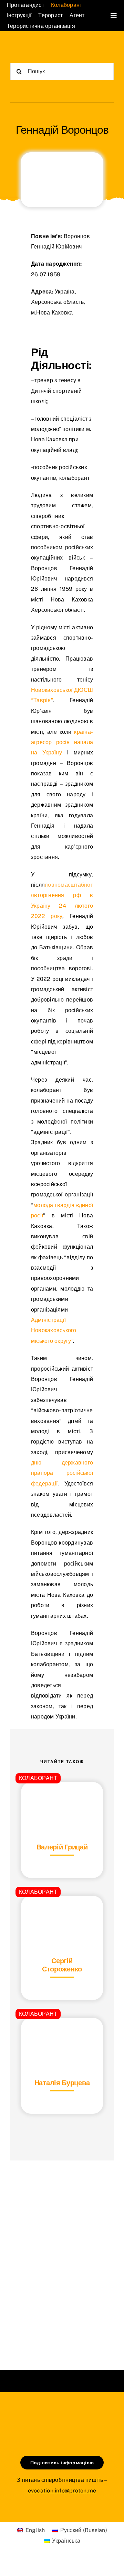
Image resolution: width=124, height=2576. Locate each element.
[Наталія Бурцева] (62, 2035)
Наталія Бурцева (62, 2083)
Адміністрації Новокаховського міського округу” (54, 1330)
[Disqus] (62, 2257)
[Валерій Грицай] (62, 1799)
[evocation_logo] (36, 48)
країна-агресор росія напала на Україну (62, 742)
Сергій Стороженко (62, 1965)
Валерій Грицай (62, 1847)
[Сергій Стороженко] (62, 1913)
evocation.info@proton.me (62, 2491)
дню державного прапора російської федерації (62, 1473)
